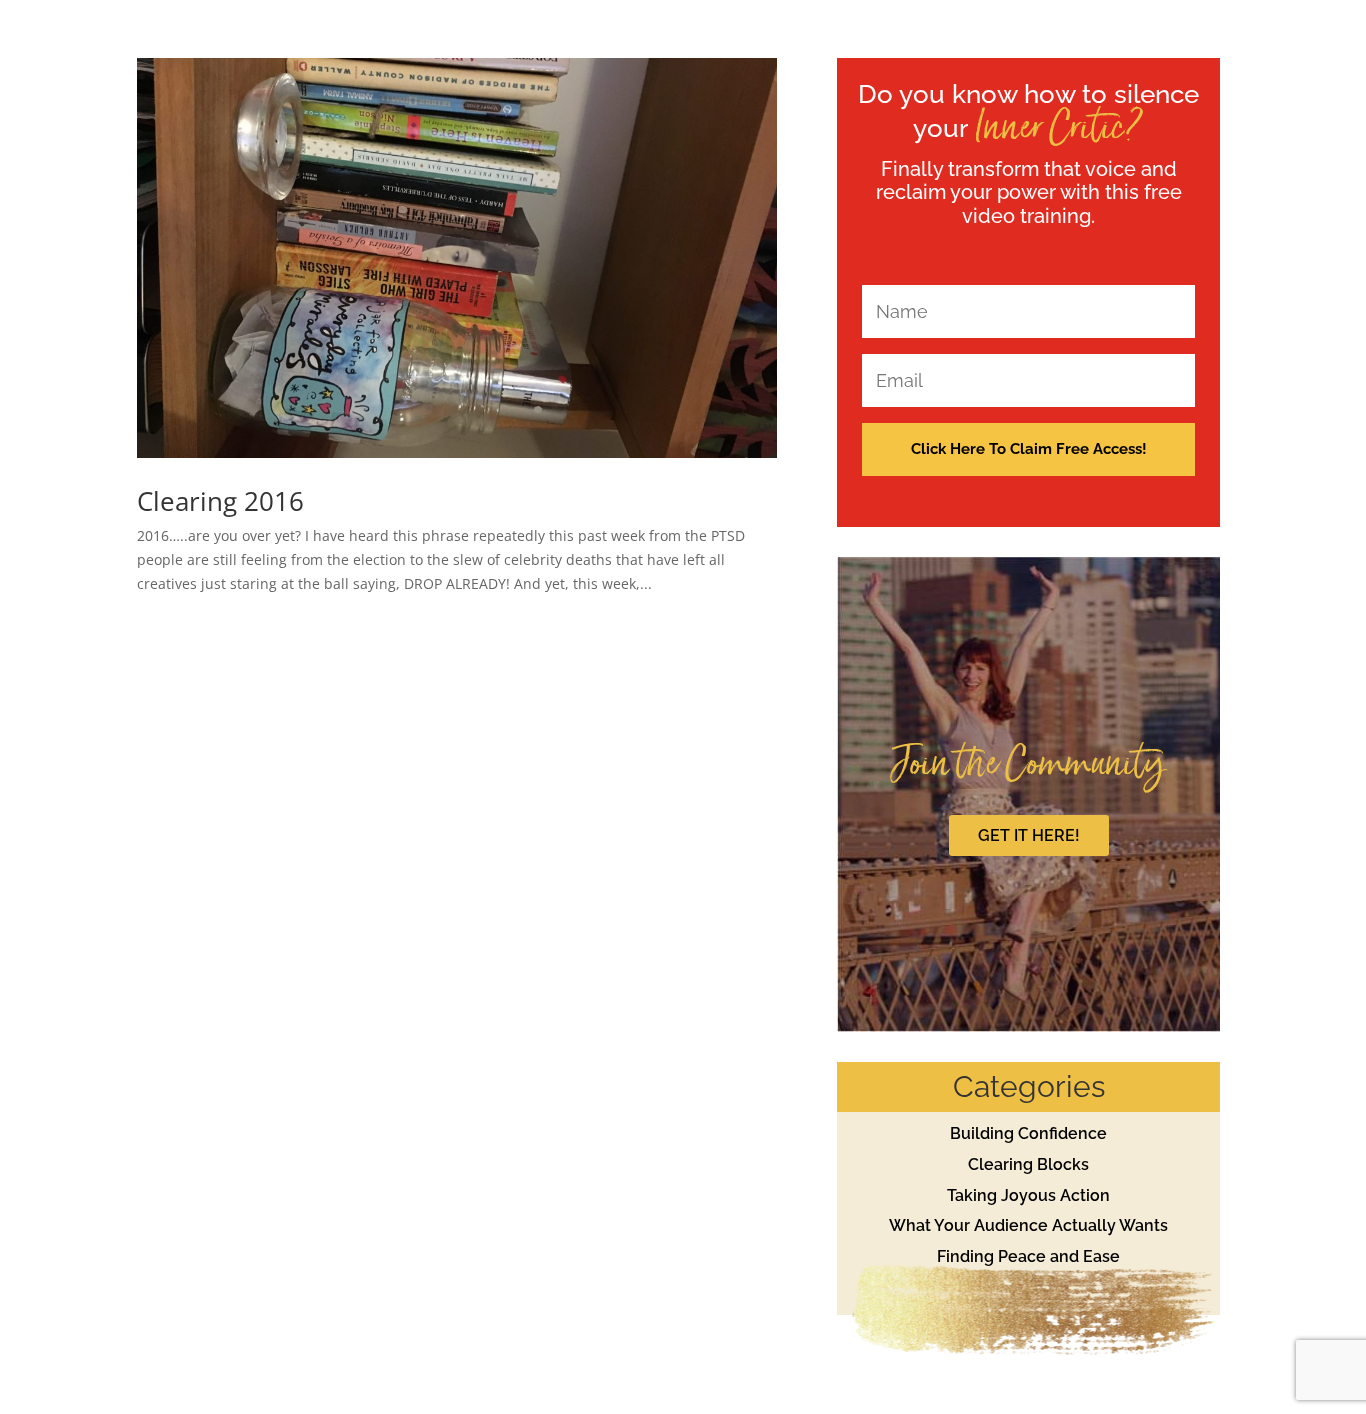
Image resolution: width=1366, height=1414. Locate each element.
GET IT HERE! (1029, 835)
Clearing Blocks (1028, 1164)
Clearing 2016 (220, 501)
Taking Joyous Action (1028, 1195)
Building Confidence (1028, 1133)
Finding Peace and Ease (1028, 1256)
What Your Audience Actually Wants (1028, 1225)
